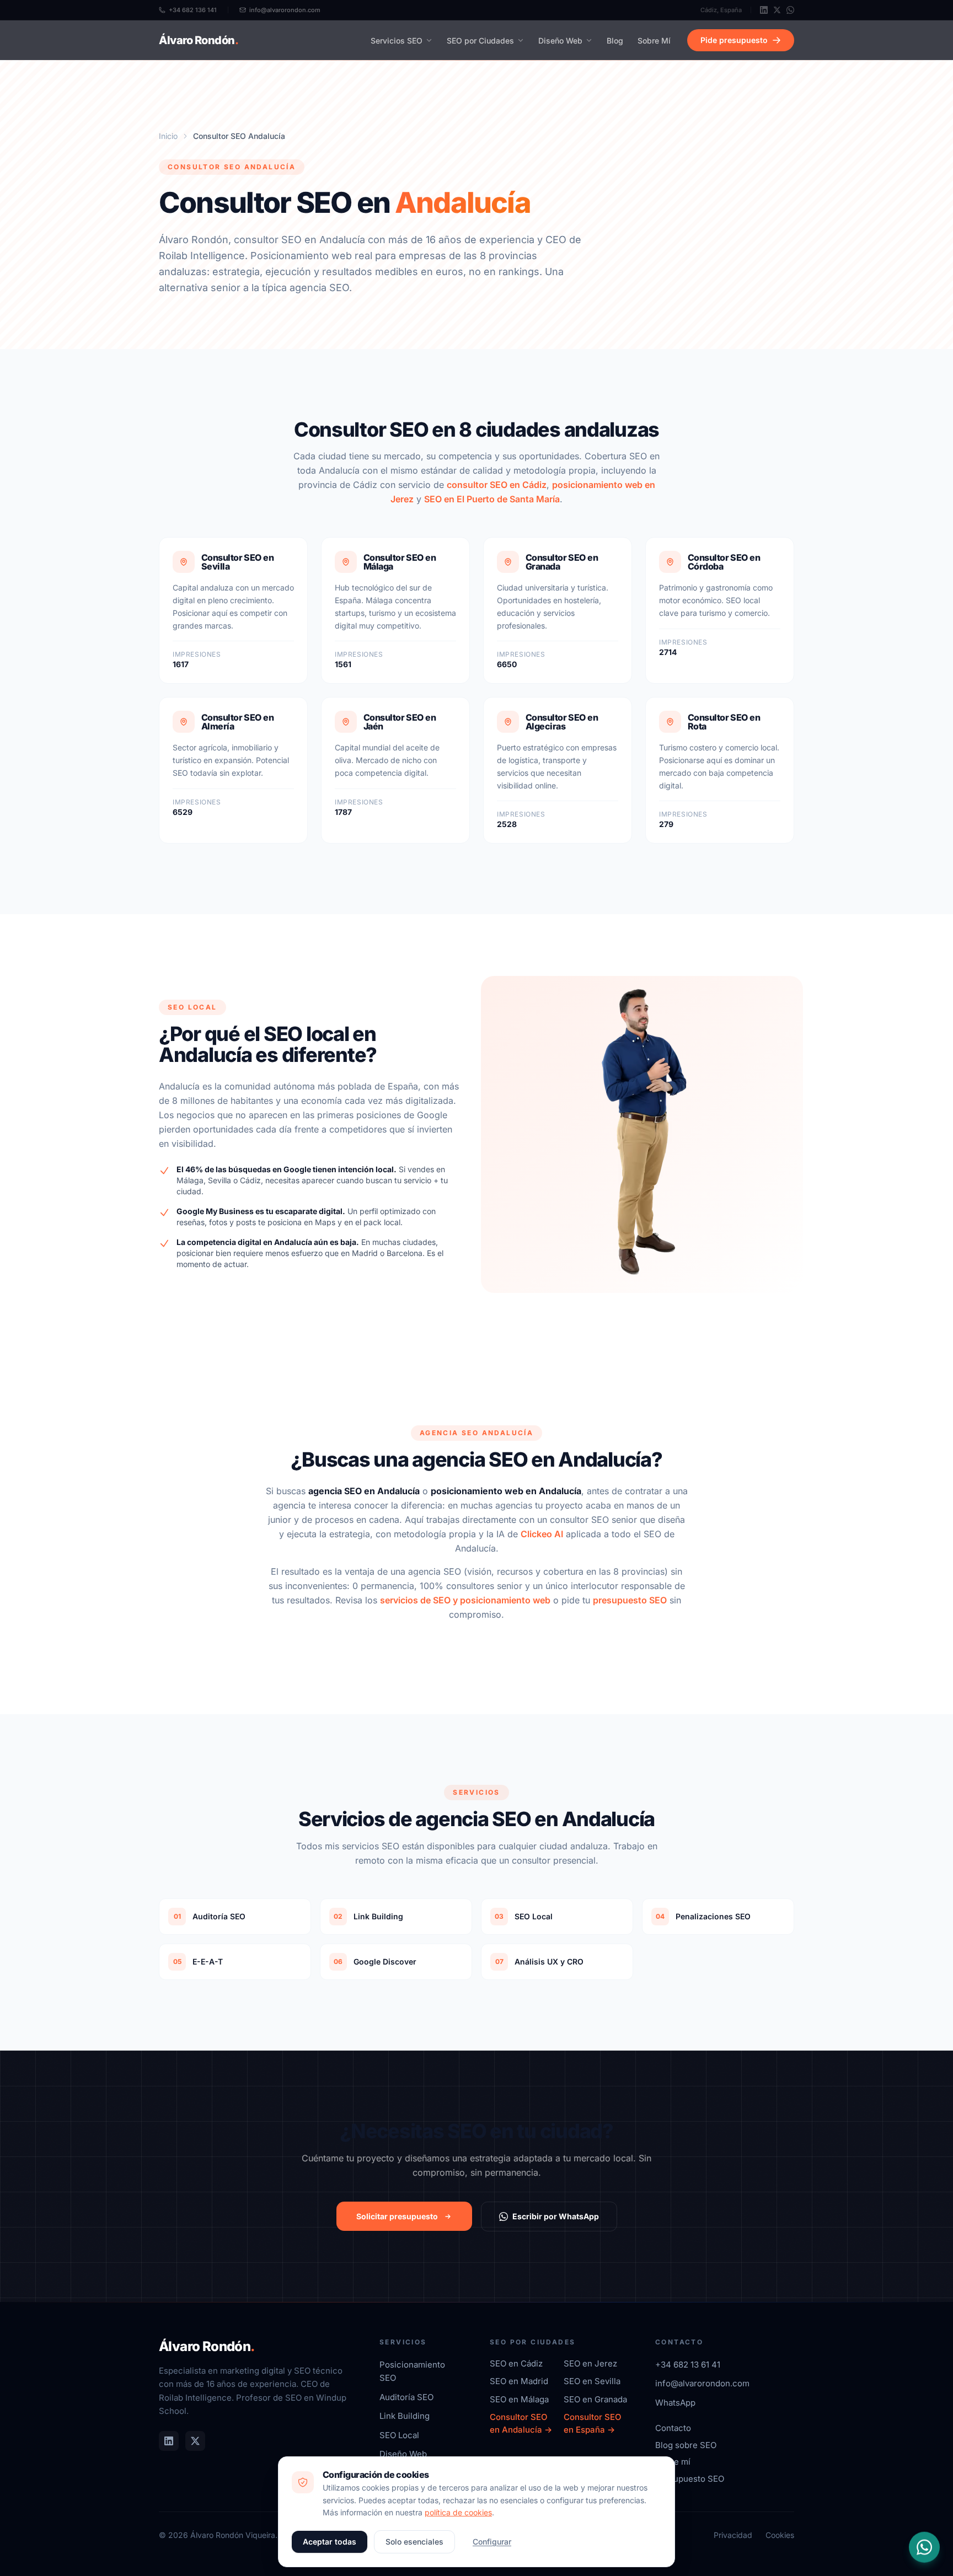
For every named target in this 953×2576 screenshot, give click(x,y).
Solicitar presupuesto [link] (397, 2216)
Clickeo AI (542, 1534)
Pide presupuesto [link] (734, 40)
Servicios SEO (397, 41)
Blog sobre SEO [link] (686, 2445)
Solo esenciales (414, 2542)
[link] (764, 10)
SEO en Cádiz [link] (516, 2363)
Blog (615, 41)
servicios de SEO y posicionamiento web (465, 1600)
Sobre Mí (654, 41)
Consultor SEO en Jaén (400, 722)
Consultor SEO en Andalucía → (521, 2423)
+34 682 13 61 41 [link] (688, 2365)
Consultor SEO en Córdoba (724, 562)
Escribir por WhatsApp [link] (556, 2216)
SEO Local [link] (399, 2435)
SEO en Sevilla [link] (592, 2381)
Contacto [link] (673, 2428)
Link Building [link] (405, 2416)
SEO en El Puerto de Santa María (492, 499)
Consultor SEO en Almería (237, 722)
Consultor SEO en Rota (724, 722)
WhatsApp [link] (675, 2403)
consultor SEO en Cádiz (497, 485)
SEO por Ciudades (480, 41)
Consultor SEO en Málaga (400, 562)
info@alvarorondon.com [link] (285, 10)
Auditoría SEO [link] (406, 2397)
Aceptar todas (330, 2542)
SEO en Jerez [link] (590, 2363)
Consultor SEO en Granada (562, 562)
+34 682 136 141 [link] (193, 10)
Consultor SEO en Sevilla (237, 562)
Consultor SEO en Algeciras (562, 722)
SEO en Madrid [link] (519, 2381)
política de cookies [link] (458, 2512)
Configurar (492, 2542)
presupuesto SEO (630, 1600)
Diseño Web (560, 41)
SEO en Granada (595, 2399)
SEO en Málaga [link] (519, 2399)
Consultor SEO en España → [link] (593, 2423)
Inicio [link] (168, 136)
